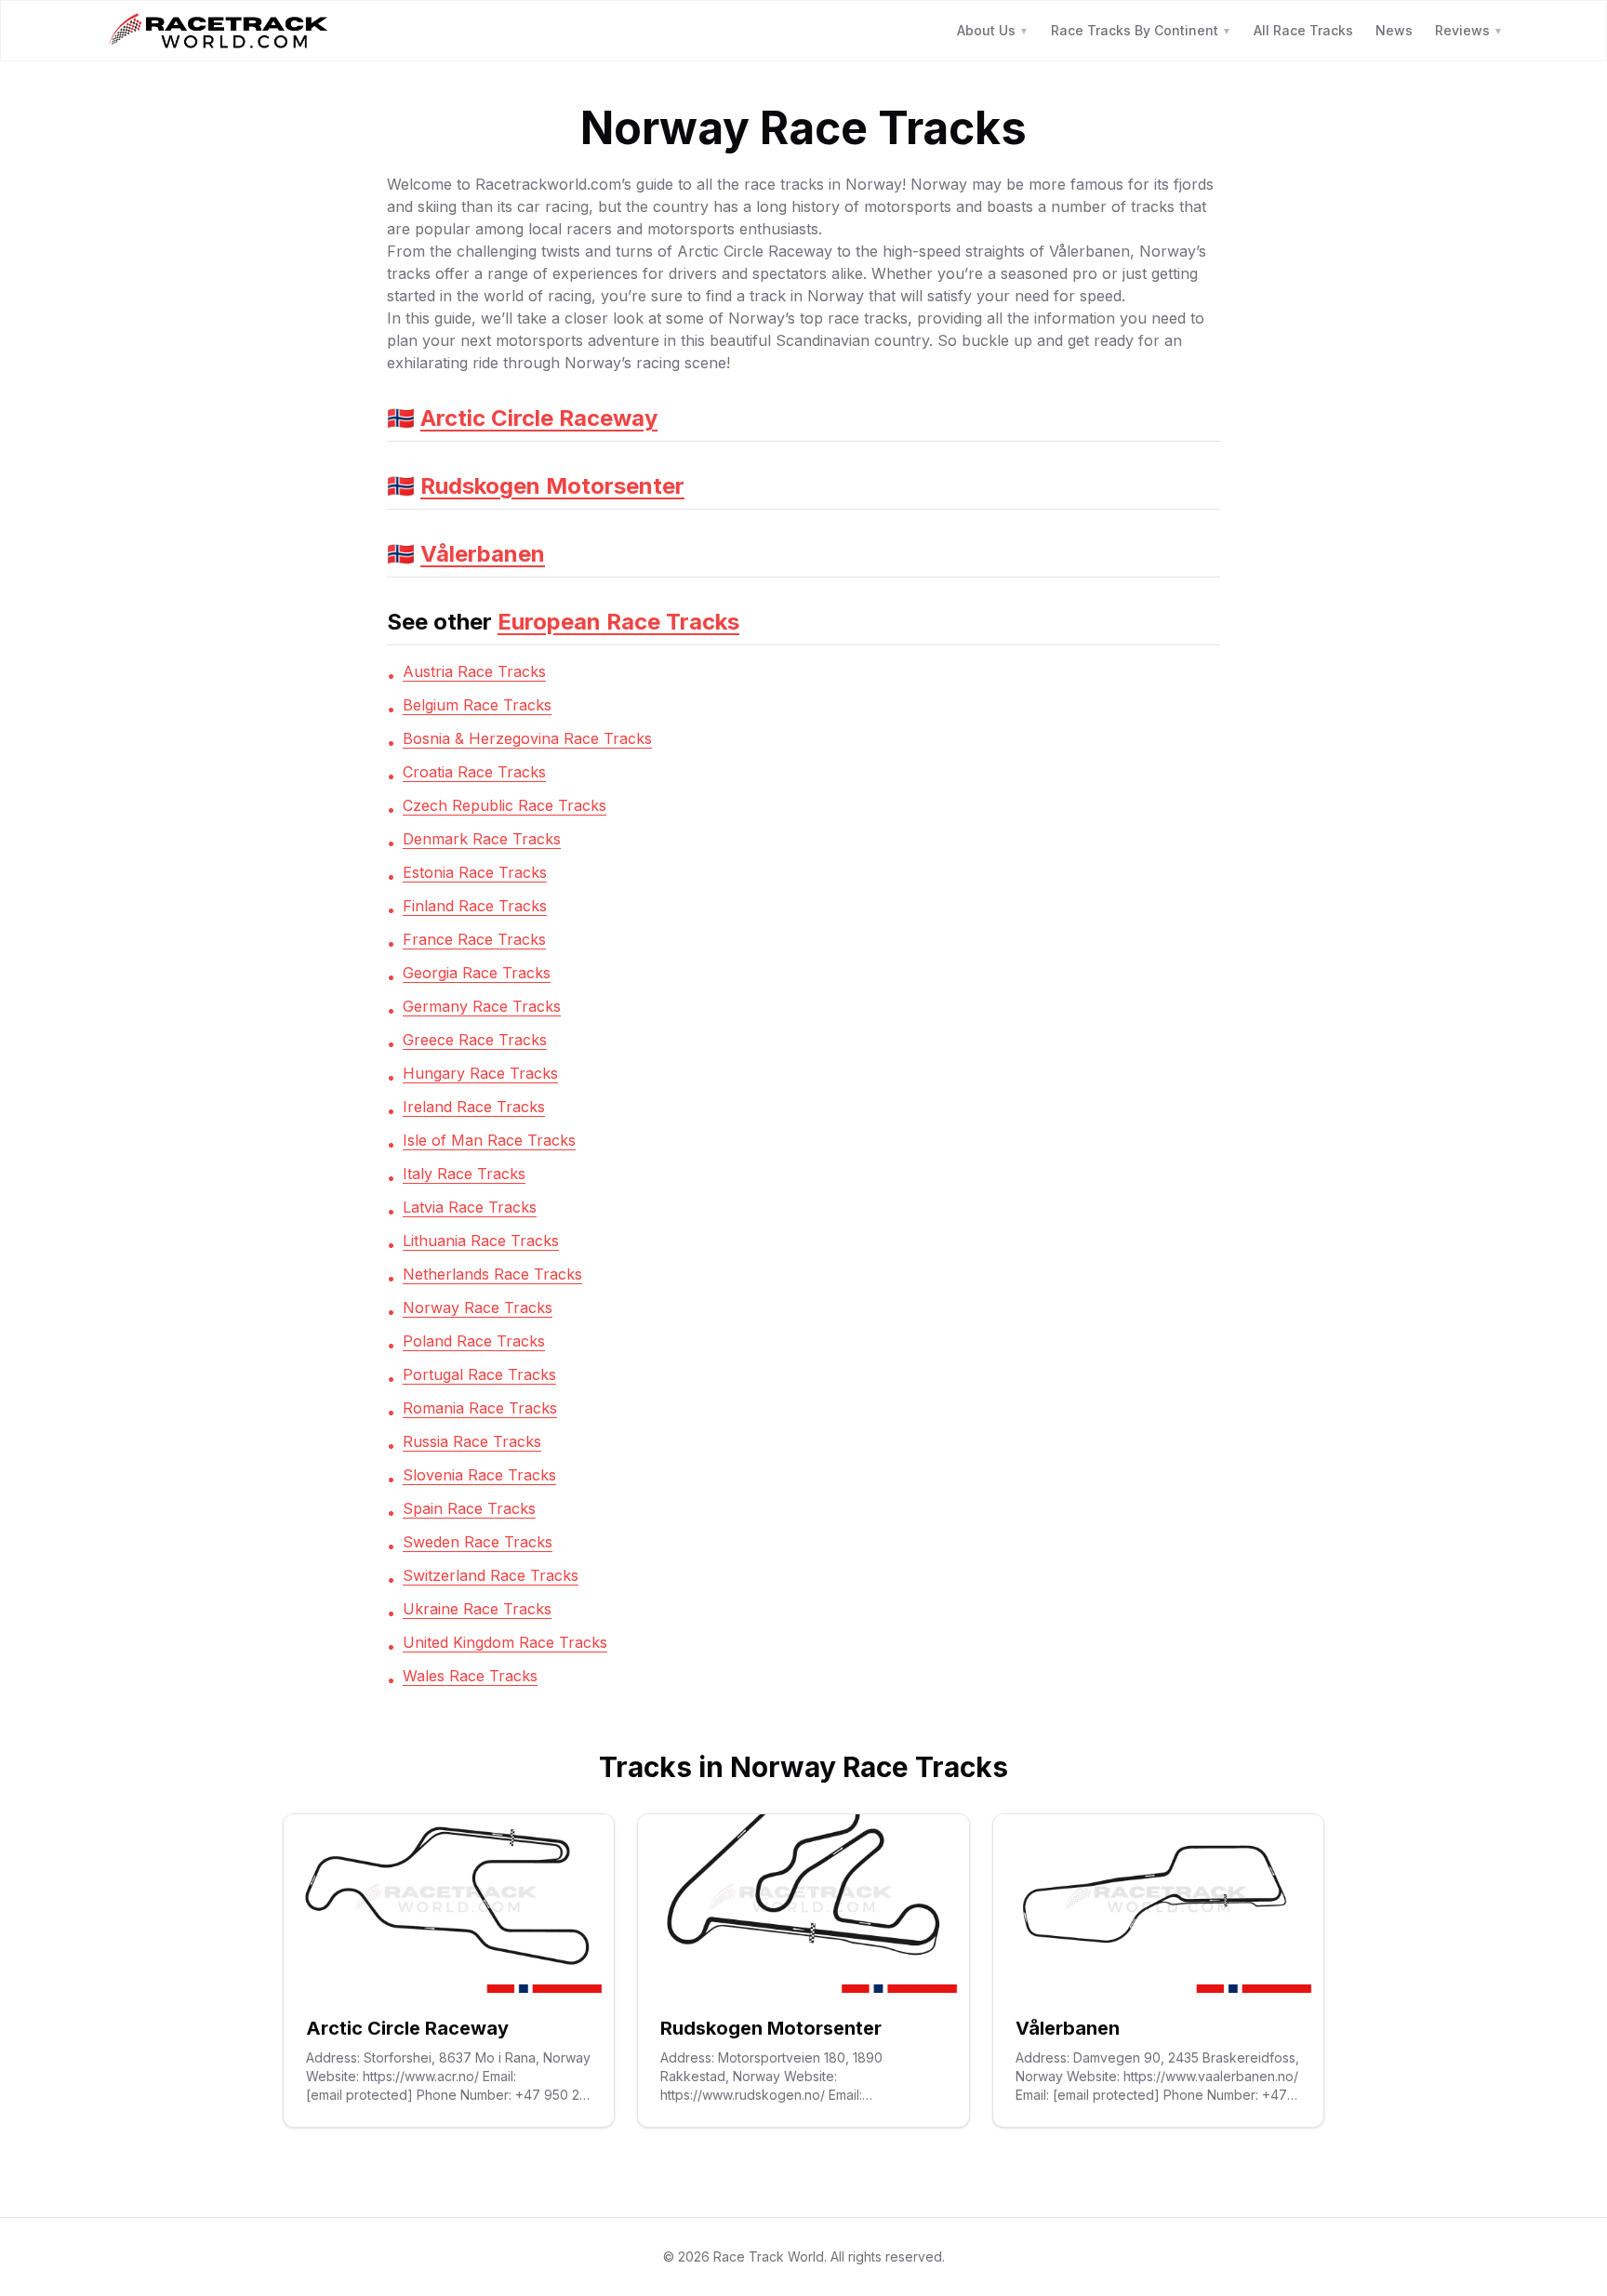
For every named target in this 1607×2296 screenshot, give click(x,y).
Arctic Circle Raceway (539, 418)
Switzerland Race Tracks (491, 1575)
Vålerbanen (483, 554)
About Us (993, 30)
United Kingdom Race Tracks (505, 1642)
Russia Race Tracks (472, 1441)
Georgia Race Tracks (477, 973)
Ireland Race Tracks (474, 1107)
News (1394, 30)
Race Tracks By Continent (1141, 30)
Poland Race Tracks (474, 1341)
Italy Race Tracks (464, 1174)
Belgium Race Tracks (477, 705)
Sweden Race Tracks (478, 1542)
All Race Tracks (1303, 30)
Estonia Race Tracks (475, 872)
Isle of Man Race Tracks (489, 1140)
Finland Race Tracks (475, 906)
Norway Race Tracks (478, 1307)
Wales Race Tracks (470, 1676)
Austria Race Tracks (474, 671)
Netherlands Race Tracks (492, 1274)
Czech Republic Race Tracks (505, 805)
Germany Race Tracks (482, 1006)
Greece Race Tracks (475, 1040)
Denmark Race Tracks (482, 839)
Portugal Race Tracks (479, 1374)
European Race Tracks (618, 622)
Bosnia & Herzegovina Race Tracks (527, 738)
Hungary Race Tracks (480, 1073)
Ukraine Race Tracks (477, 1609)
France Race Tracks (474, 939)
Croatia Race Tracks (474, 772)
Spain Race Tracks (469, 1508)
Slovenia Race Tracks (479, 1475)
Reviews (1469, 30)
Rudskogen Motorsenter (552, 486)
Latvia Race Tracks (470, 1207)
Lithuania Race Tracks (481, 1241)
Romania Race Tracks (480, 1408)
